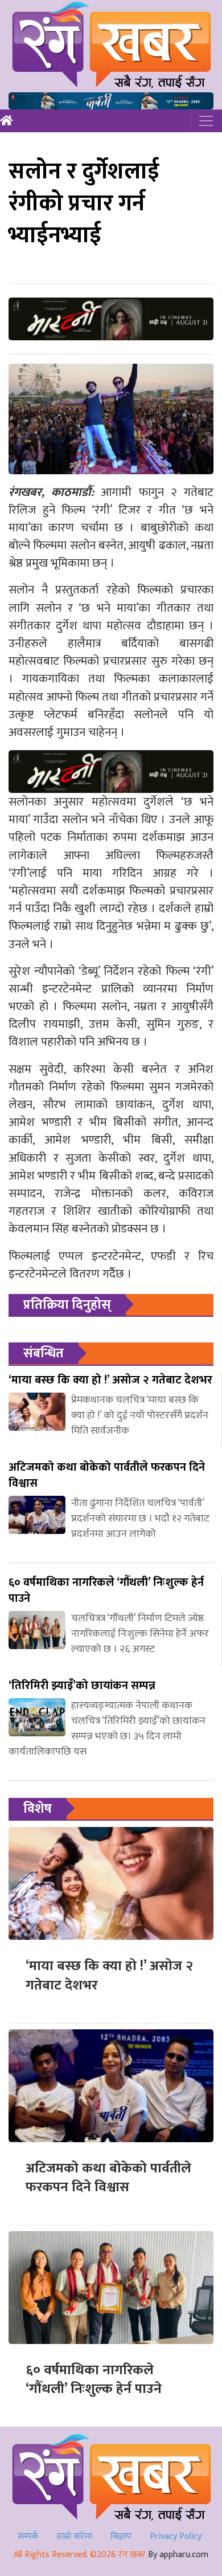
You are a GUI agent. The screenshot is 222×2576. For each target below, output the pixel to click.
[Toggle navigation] (206, 121)
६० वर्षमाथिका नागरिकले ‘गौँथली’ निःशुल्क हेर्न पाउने (94, 2380)
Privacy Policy (176, 2536)
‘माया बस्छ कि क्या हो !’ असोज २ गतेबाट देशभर (109, 1976)
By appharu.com (178, 2555)
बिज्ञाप (121, 2536)
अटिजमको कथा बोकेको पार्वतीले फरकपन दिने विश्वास (108, 2178)
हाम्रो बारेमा (75, 2536)
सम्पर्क (28, 2536)
